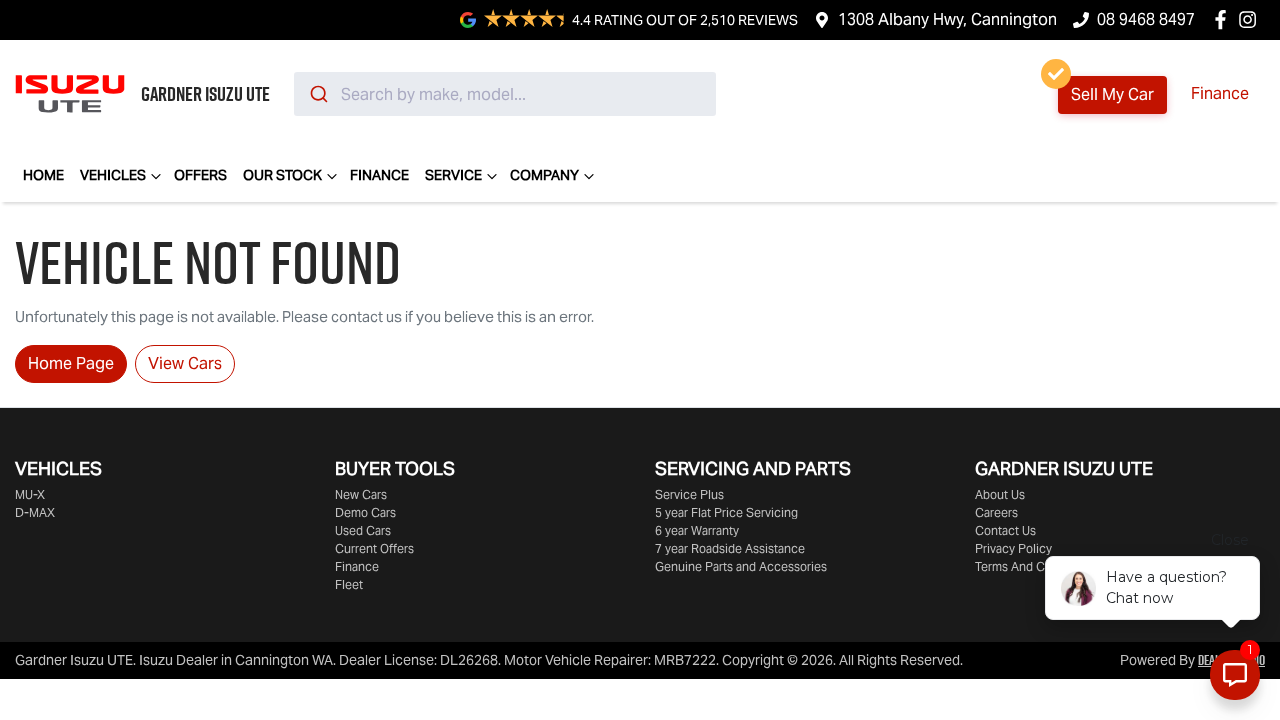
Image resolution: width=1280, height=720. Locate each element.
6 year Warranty (697, 530)
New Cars (361, 494)
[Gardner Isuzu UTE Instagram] (1251, 19)
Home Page (71, 363)
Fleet (349, 584)
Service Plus (689, 494)
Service (453, 175)
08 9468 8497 (1146, 19)
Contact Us (1005, 530)
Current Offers (374, 548)
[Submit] (317, 94)
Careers (996, 512)
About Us (1000, 494)
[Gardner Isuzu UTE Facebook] (1224, 19)
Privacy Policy (1013, 548)
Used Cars (363, 530)
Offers (200, 175)
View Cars (185, 363)
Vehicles (113, 175)
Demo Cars (365, 512)
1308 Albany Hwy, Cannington (947, 19)
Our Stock (282, 175)
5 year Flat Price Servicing (726, 512)
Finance (1220, 93)
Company (544, 175)
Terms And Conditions (1035, 566)
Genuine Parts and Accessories (741, 566)
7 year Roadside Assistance (730, 548)
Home (43, 175)
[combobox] (505, 94)
